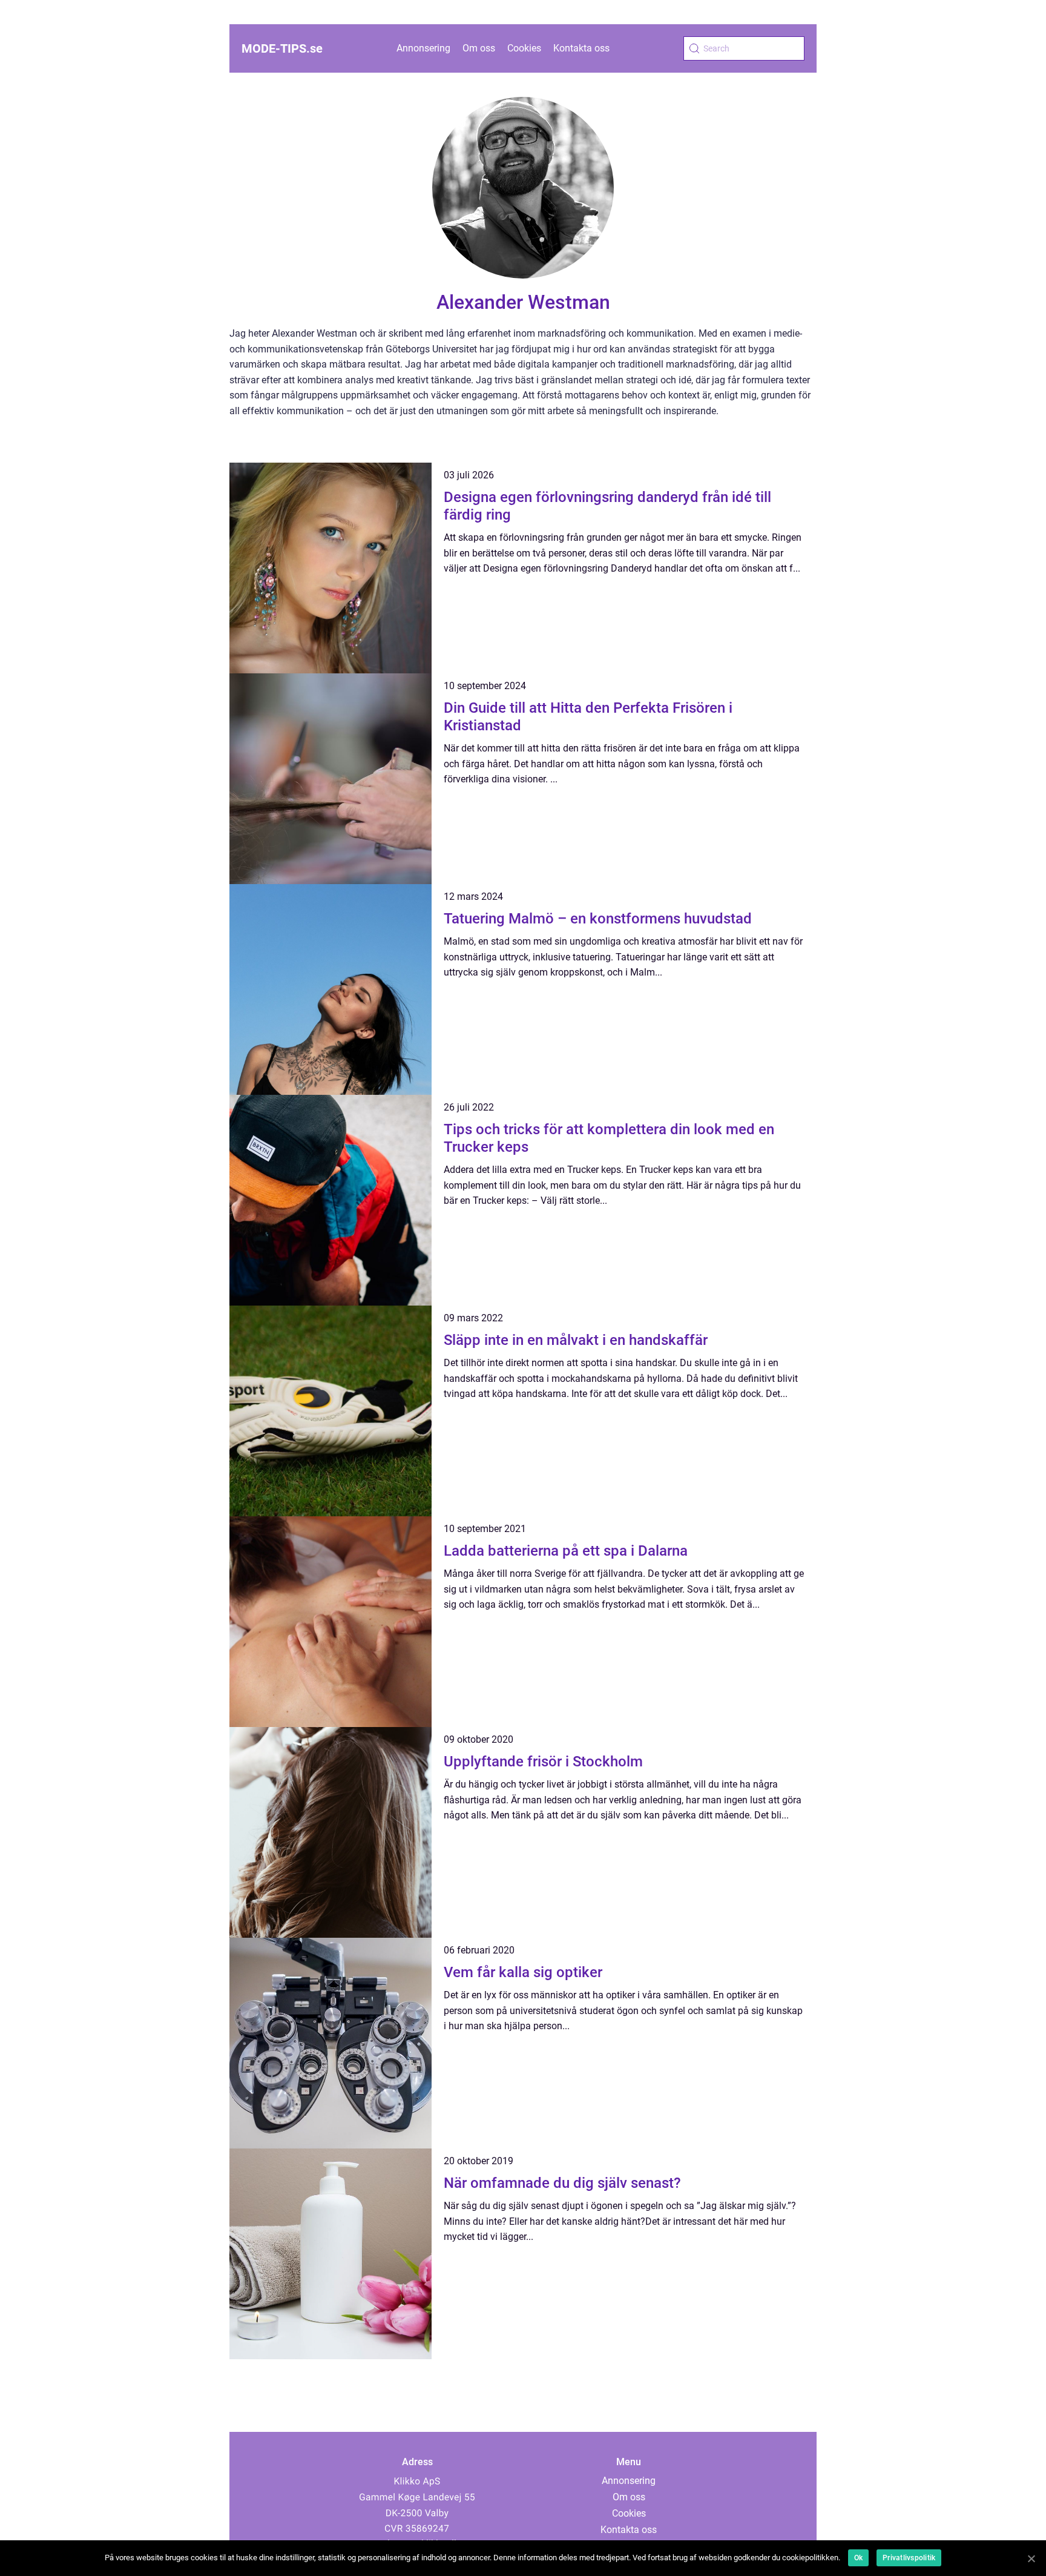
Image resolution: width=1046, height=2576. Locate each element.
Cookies (524, 48)
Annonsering (423, 48)
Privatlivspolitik (909, 2558)
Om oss (479, 48)
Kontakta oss (581, 48)
